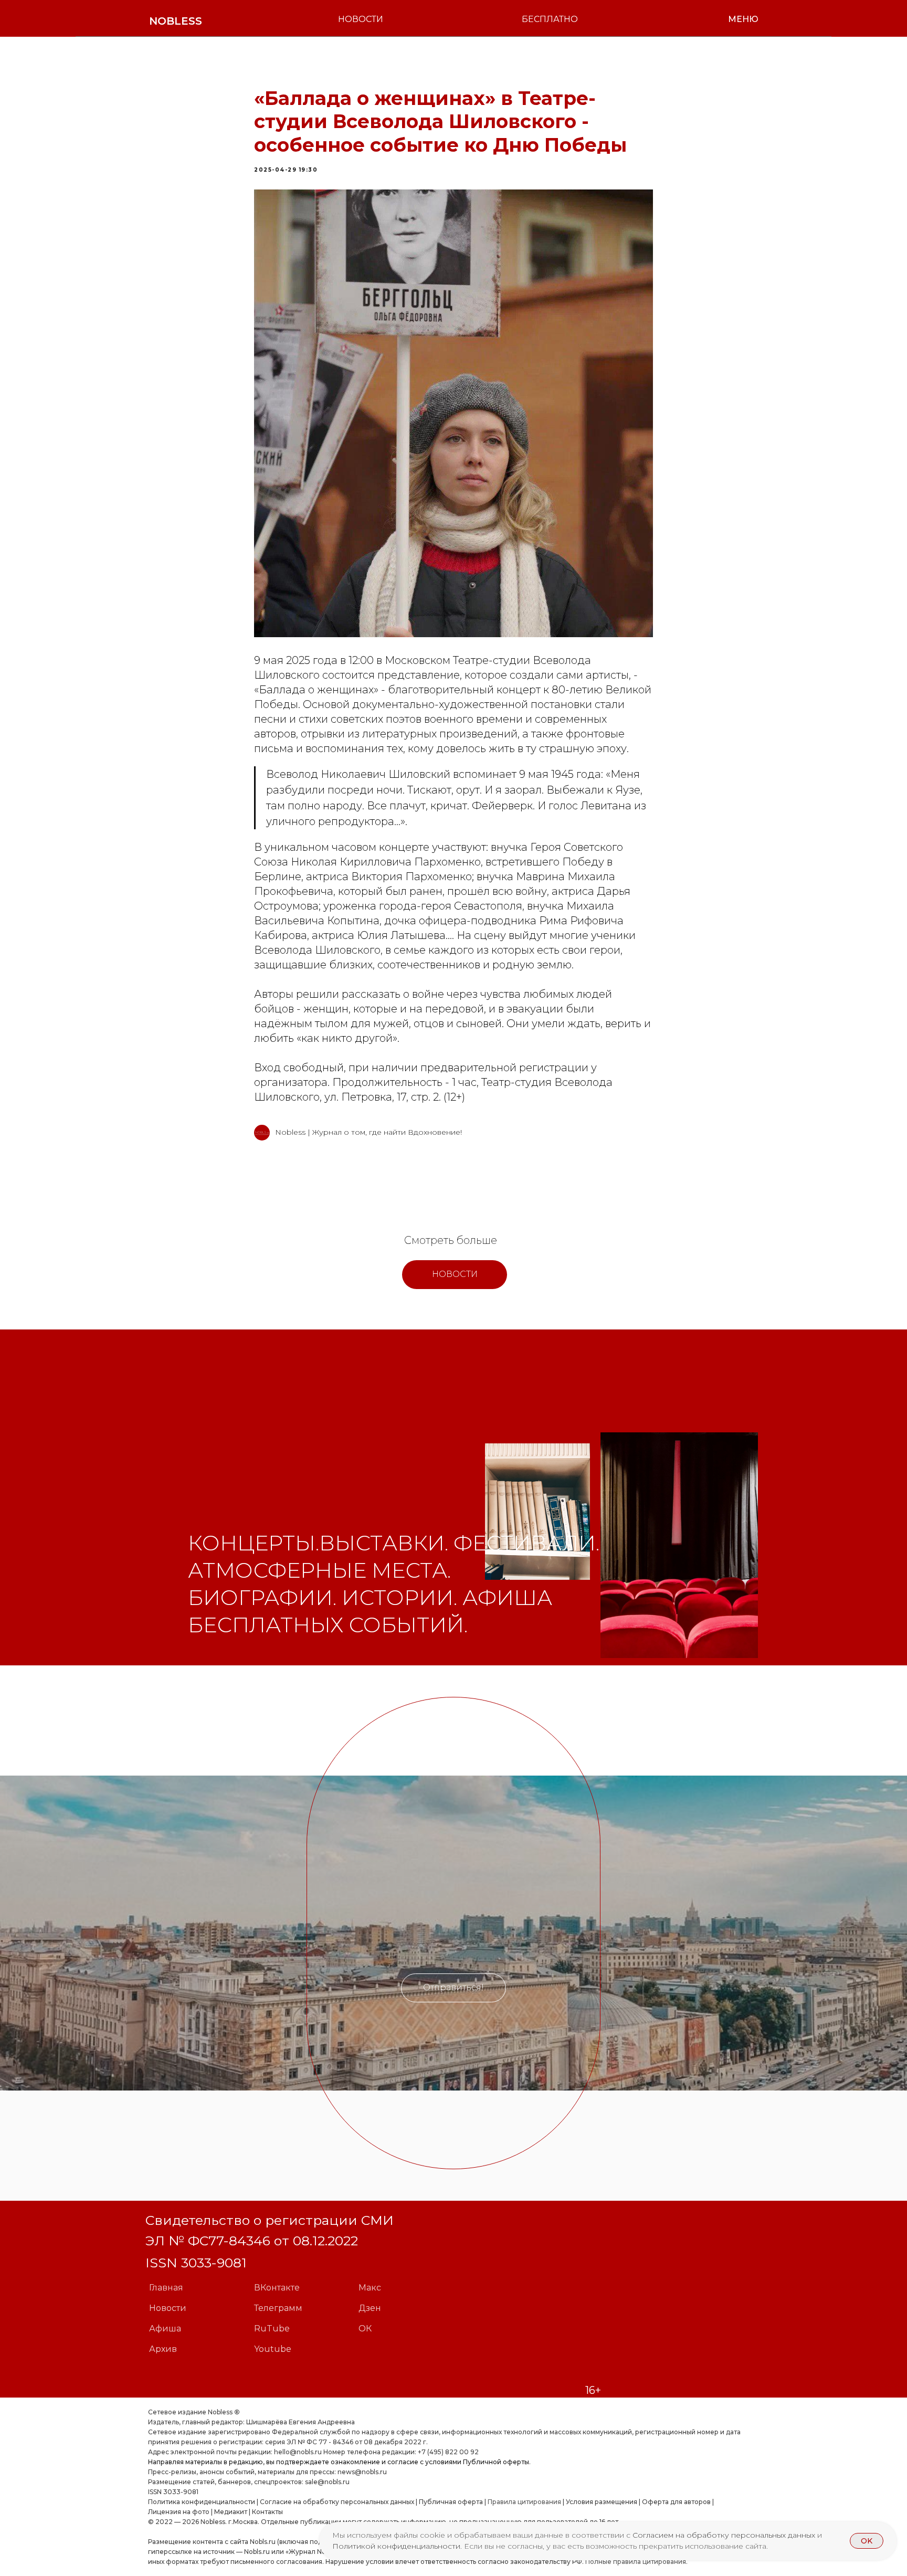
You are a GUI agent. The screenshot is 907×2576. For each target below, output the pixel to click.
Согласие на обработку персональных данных (337, 2502)
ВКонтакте (277, 2288)
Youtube (273, 2349)
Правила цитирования (524, 2502)
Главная (166, 2288)
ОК (365, 2329)
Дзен (370, 2308)
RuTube (272, 2329)
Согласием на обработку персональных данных (725, 2535)
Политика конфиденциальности (202, 2502)
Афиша (165, 2329)
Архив (163, 2349)
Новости (168, 2308)
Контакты (267, 2512)
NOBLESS (176, 21)
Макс (370, 2288)
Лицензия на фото (179, 2512)
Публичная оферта (451, 2502)
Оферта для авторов (676, 2502)
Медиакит (231, 2512)
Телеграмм (278, 2308)
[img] (537, 1512)
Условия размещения (601, 2502)
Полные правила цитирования (636, 2562)
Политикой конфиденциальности (396, 2546)
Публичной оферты (496, 2462)
